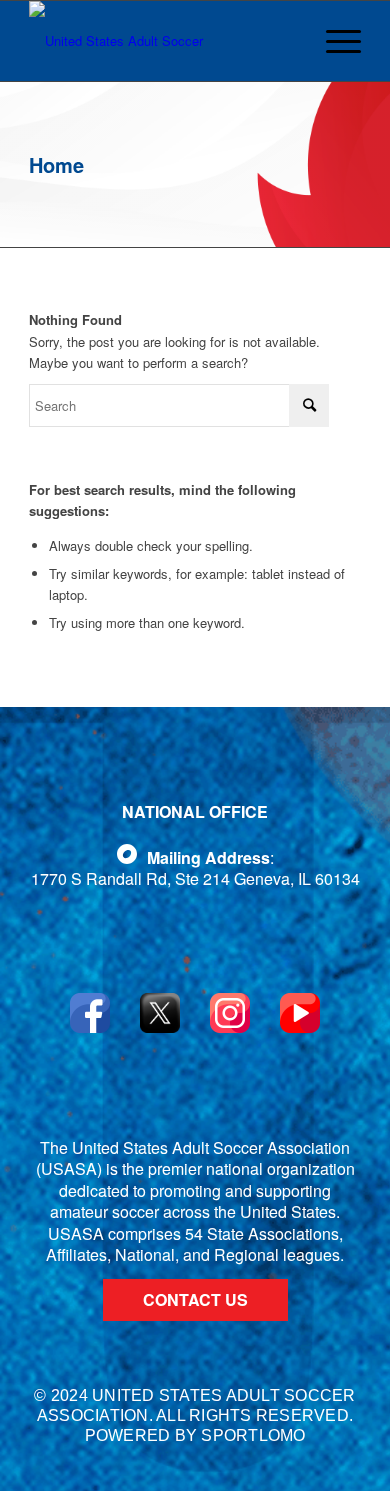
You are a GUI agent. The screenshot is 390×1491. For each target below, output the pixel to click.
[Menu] (337, 41)
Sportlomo (253, 1435)
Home (56, 164)
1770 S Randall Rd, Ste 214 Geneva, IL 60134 (195, 878)
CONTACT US (195, 1299)
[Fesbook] (127, 854)
